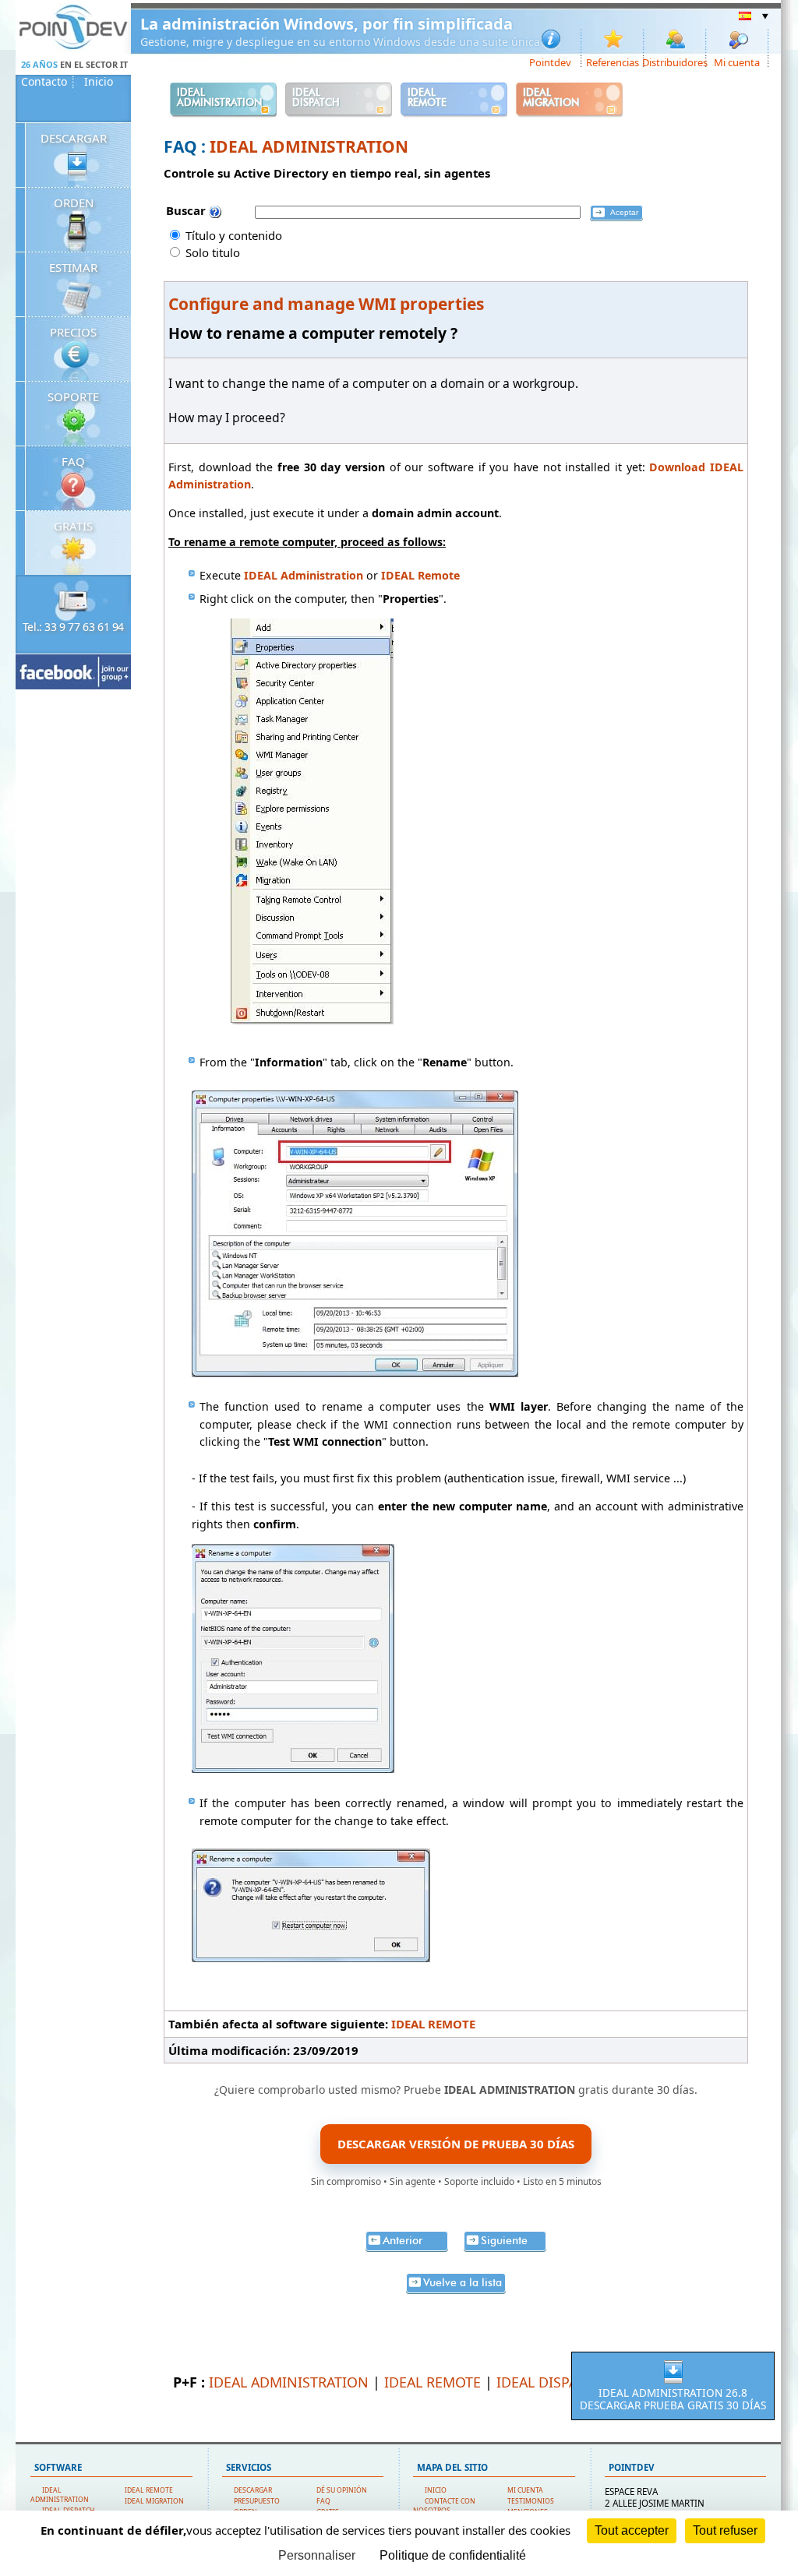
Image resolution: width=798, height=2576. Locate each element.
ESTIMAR (73, 267)
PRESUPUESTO (257, 2501)
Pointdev (550, 62)
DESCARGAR (74, 138)
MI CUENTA (525, 2490)
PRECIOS (73, 332)
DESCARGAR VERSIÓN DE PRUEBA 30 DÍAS (456, 2144)
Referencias (613, 62)
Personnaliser (317, 2555)
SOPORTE (73, 396)
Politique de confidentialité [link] (453, 2555)
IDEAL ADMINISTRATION (309, 146)
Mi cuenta (737, 62)
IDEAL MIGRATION (154, 2501)
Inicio (99, 82)
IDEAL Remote (420, 575)
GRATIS (73, 526)
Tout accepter (632, 2530)
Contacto (44, 82)
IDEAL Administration (304, 575)
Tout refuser (725, 2530)
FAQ (73, 461)
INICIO (436, 2490)
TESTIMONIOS (531, 2501)
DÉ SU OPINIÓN (342, 2490)
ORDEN (74, 203)
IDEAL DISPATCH (550, 2382)
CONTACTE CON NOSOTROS (444, 2506)
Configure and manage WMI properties (326, 304)
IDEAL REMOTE (433, 2024)
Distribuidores (676, 62)
